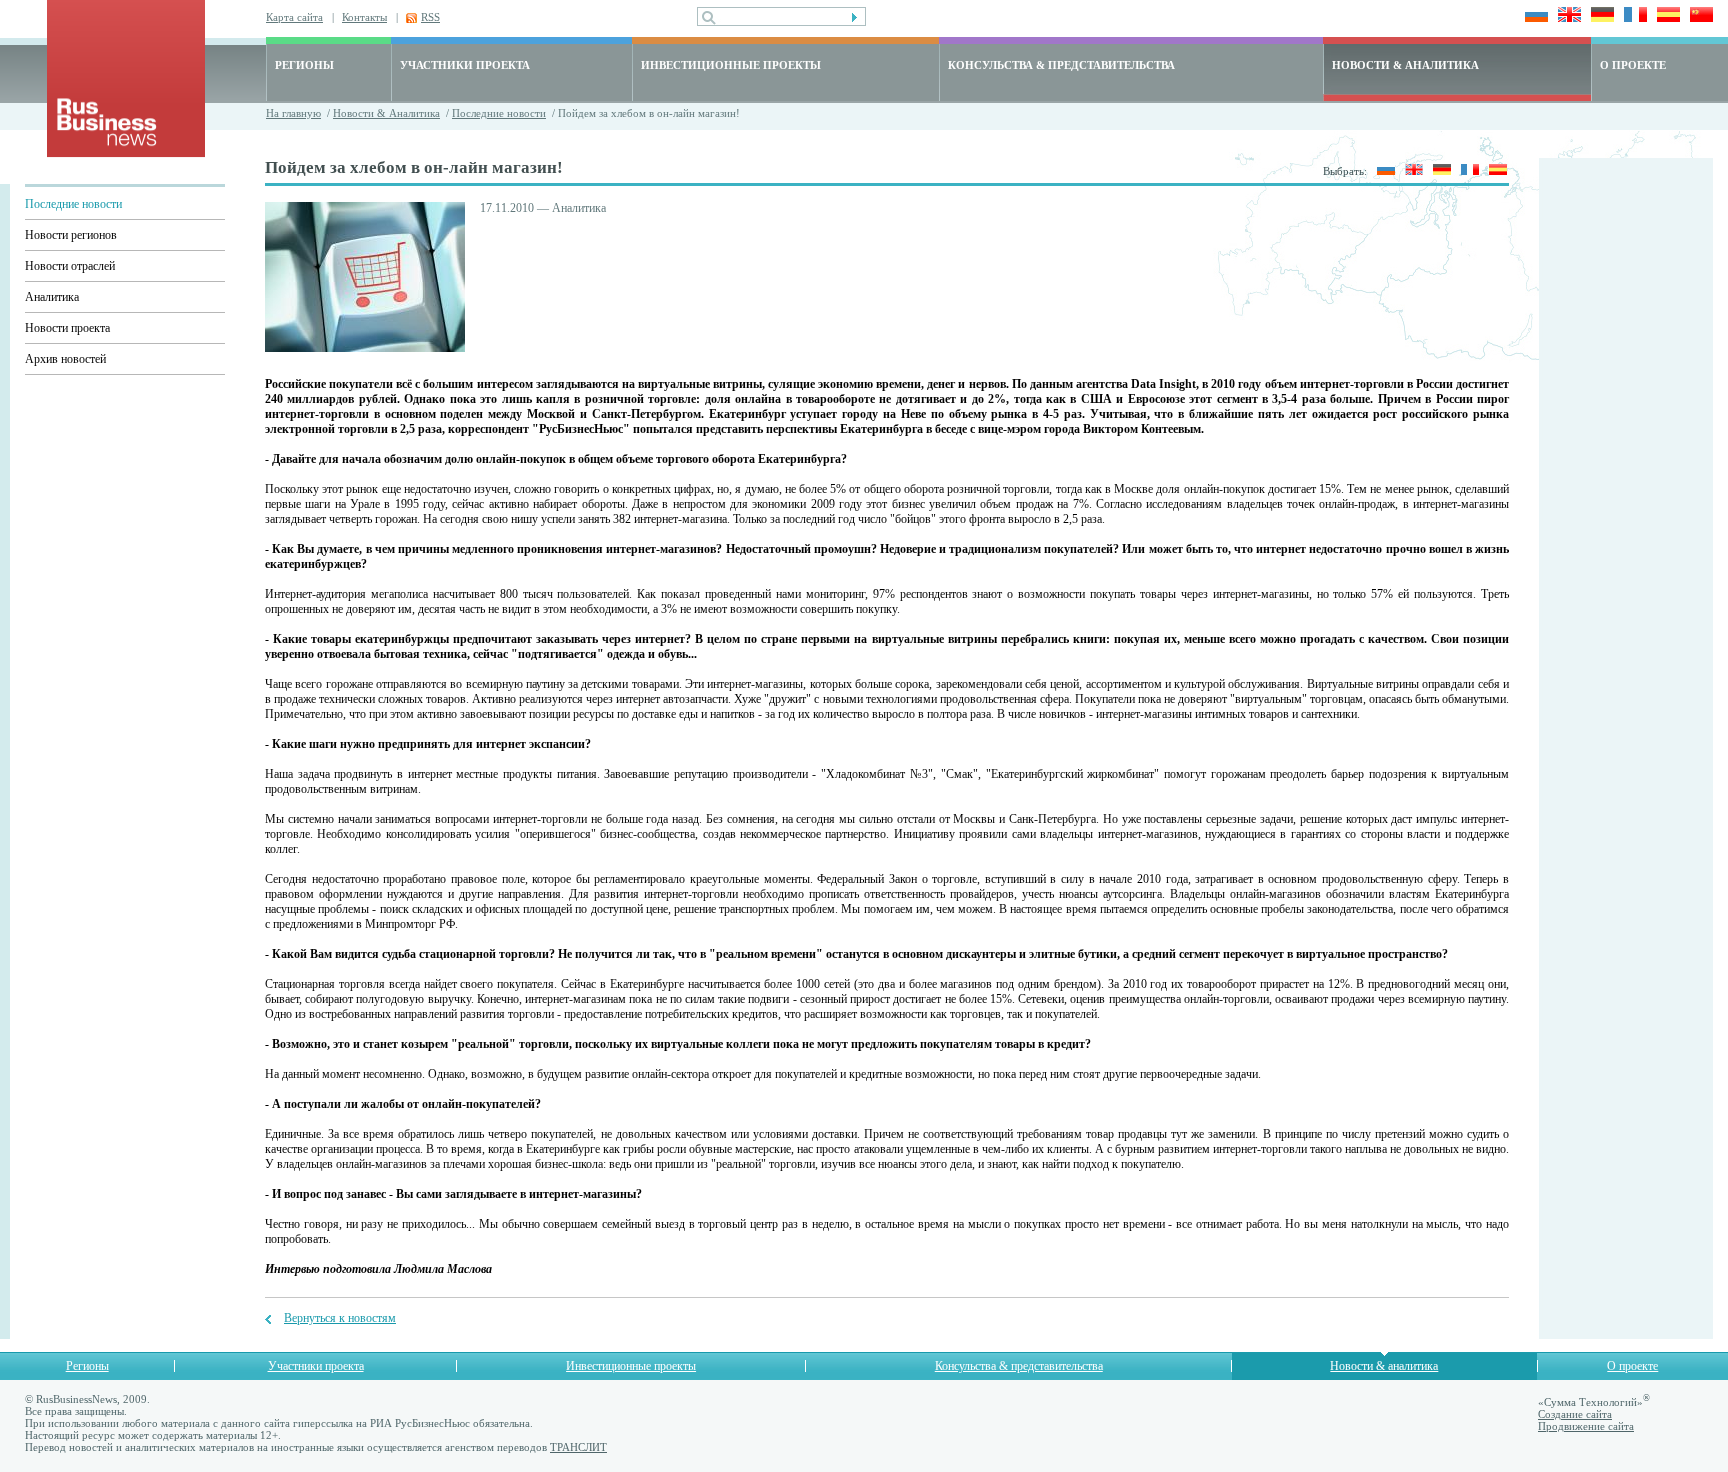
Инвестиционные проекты (631, 1366)
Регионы (87, 1366)
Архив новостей (65, 359)
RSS (430, 17)
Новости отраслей (70, 266)
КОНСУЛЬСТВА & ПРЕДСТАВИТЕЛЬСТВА (1061, 65)
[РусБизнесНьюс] (126, 152)
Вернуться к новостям (340, 1318)
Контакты (364, 17)
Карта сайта (294, 17)
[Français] (1632, 16)
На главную (293, 113)
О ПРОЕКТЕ (1633, 65)
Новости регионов (71, 235)
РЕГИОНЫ (304, 65)
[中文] (1698, 16)
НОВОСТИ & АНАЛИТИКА (1405, 65)
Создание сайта (1575, 1414)
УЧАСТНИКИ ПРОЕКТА (465, 65)
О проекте (1632, 1366)
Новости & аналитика (1384, 1366)
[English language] (1566, 16)
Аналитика (52, 297)
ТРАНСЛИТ (578, 1447)
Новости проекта (67, 328)
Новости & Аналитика (386, 113)
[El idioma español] (1665, 16)
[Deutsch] (1599, 16)
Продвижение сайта (1586, 1426)
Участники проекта (316, 1366)
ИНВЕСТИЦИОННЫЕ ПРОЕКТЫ (731, 65)
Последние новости (499, 113)
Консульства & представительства (1019, 1366)
